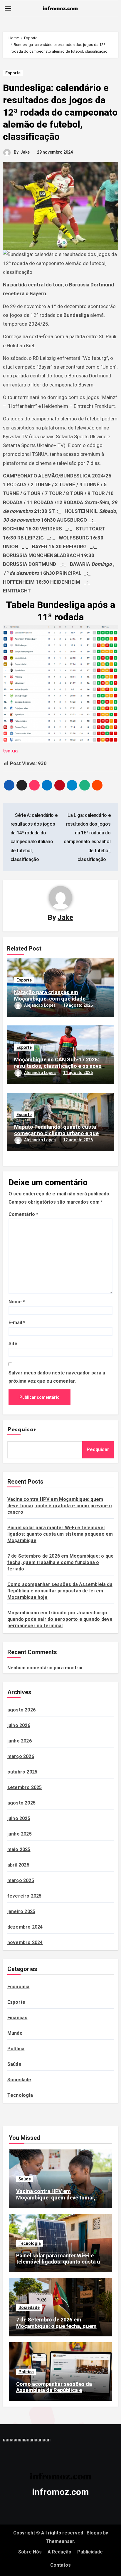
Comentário (23, 1214)
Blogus (94, 2533)
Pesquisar (22, 1430)
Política (16, 2049)
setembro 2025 (25, 1787)
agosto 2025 (21, 1803)
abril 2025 (18, 1865)
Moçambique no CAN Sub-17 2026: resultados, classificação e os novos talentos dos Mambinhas (59, 1066)
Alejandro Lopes (40, 1005)
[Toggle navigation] (8, 8)
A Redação (59, 2552)
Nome (17, 1302)
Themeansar (60, 2541)
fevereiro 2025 (25, 1896)
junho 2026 (20, 1741)
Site (13, 1344)
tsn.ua (10, 751)
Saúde (14, 2064)
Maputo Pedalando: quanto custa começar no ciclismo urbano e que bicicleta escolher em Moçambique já (60, 1133)
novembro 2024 (25, 1942)
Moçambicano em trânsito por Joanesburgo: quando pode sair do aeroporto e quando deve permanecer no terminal (60, 1619)
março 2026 (21, 1756)
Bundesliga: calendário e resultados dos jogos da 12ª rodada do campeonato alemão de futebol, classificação (60, 112)
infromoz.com (60, 2492)
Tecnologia (20, 2095)
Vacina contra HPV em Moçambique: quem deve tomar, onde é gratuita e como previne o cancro (60, 1506)
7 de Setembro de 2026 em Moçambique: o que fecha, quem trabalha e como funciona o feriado (60, 1562)
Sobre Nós (30, 2552)
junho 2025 (20, 1834)
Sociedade (19, 2080)
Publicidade (90, 2552)
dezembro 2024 (25, 1927)
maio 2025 (19, 1849)
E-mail (17, 1323)
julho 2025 (19, 1818)
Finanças (17, 2018)
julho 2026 (19, 1725)
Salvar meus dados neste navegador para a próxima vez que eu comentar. (57, 1377)
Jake (25, 152)
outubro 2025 (22, 1772)
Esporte (13, 73)
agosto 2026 (21, 1710)
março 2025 (21, 1880)
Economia (19, 1987)
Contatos (60, 2565)
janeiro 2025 (21, 1911)
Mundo (15, 2033)
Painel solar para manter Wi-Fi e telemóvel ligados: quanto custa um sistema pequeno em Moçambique (60, 1534)
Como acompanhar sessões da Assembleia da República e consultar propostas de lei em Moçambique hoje (60, 1591)
